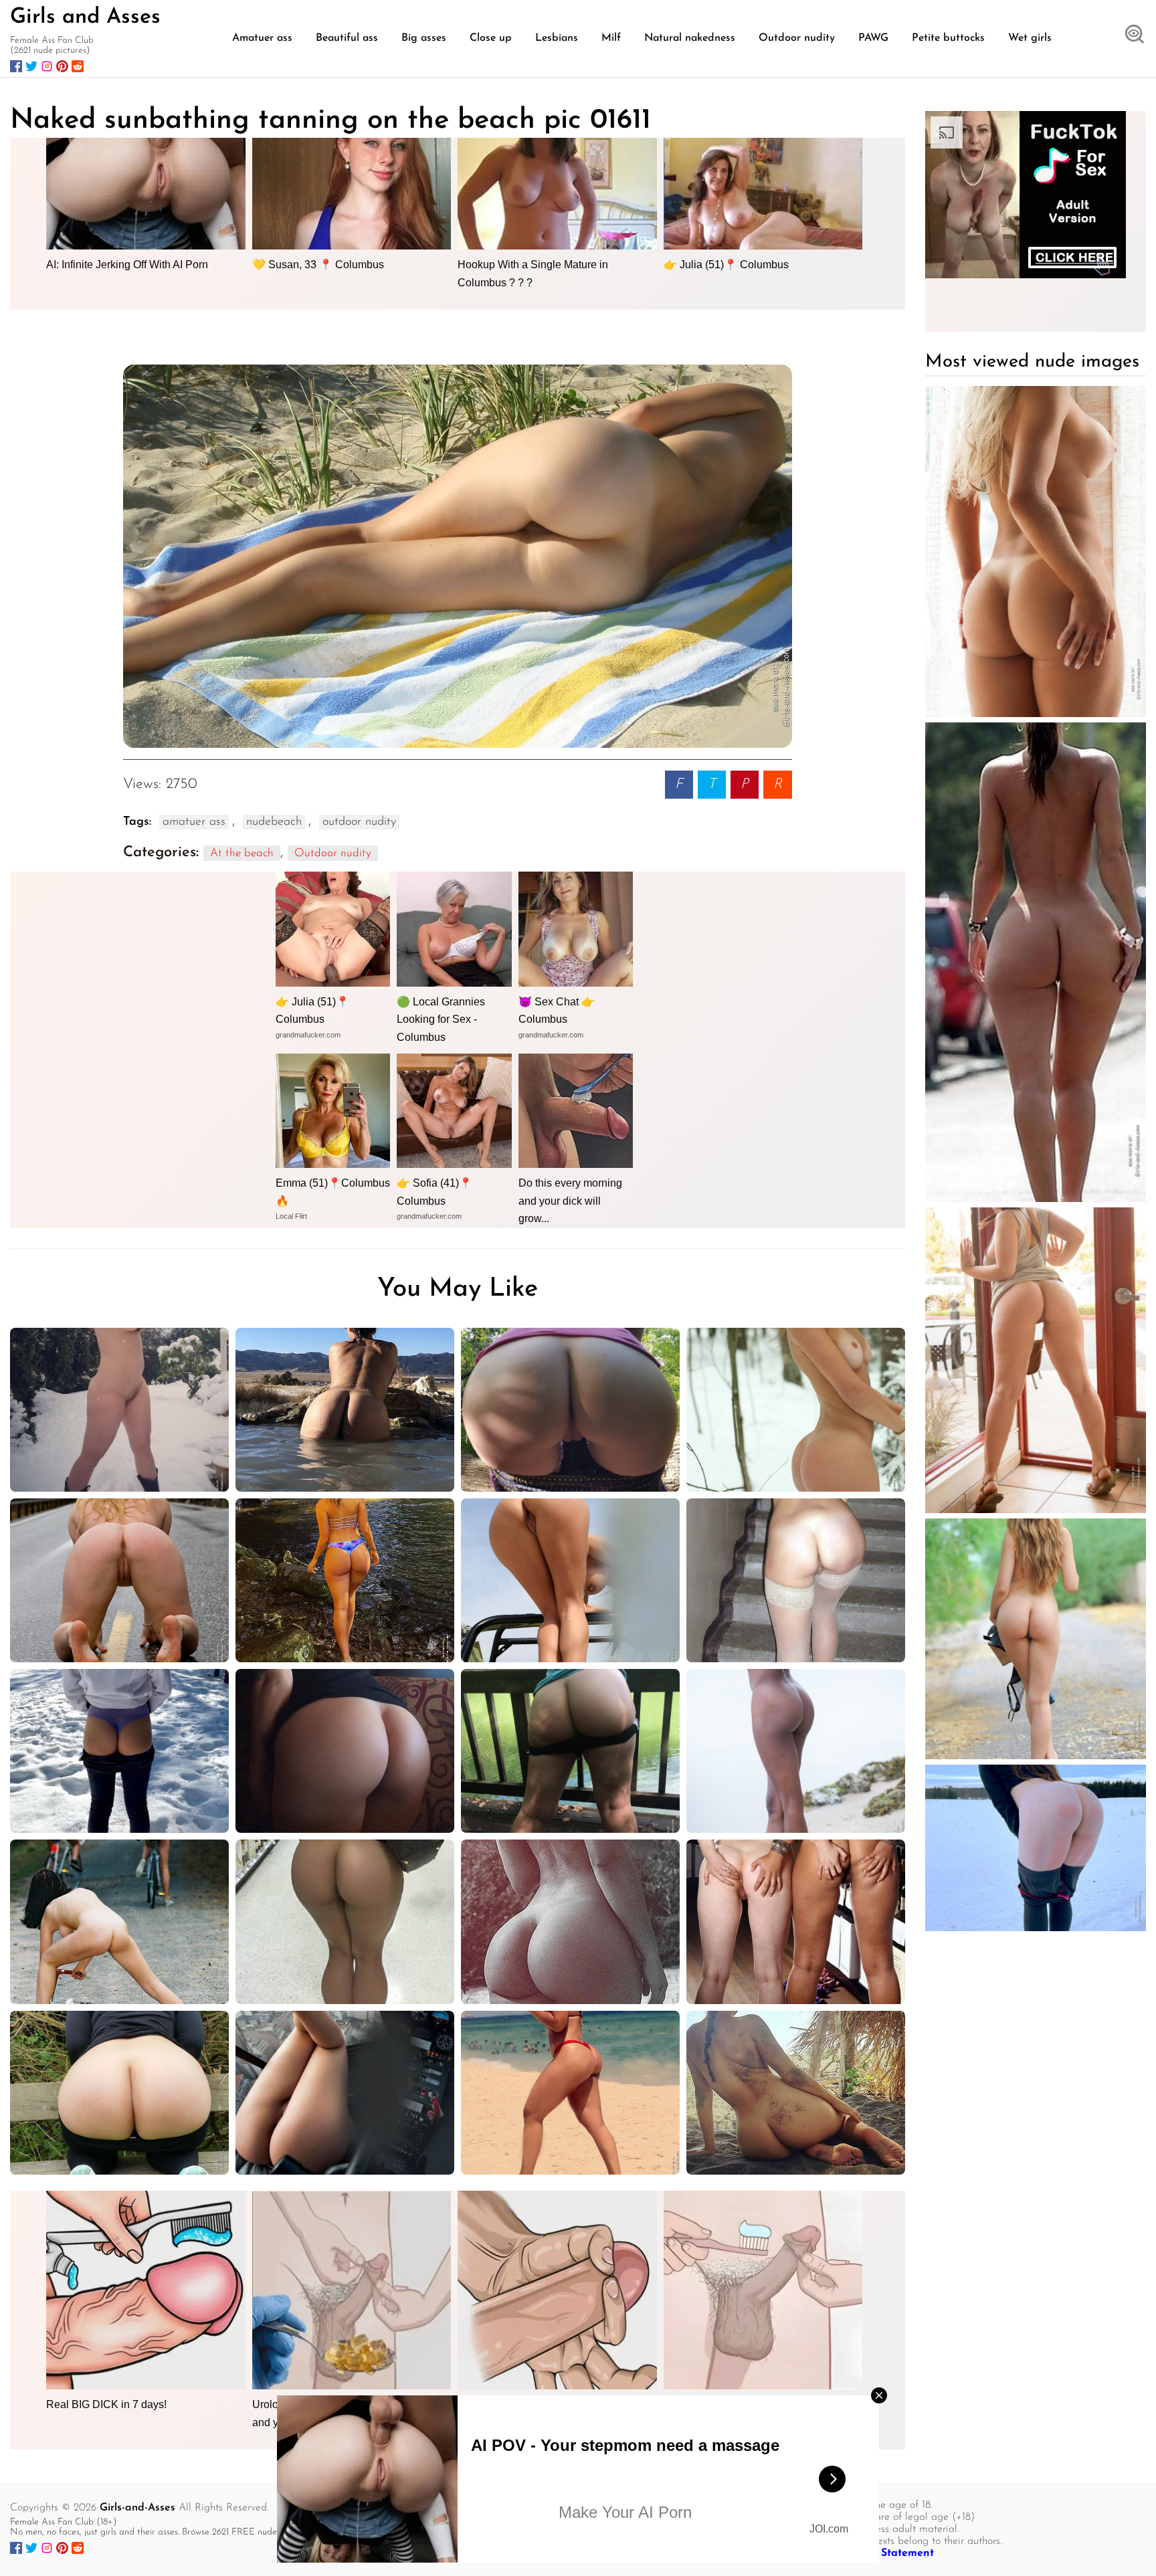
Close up (491, 38)
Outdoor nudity (797, 38)
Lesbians (557, 38)
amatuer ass (194, 822)
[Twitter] (31, 66)
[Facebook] (16, 66)
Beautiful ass (347, 38)
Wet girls (1030, 38)
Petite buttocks (948, 38)
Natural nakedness (690, 38)
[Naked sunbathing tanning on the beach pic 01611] (458, 556)
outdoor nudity (359, 822)
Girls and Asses (85, 17)
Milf (611, 38)
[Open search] (1135, 35)
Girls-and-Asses (137, 2508)
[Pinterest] (62, 66)
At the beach (242, 853)
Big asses (424, 38)
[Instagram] (47, 66)
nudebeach (274, 822)
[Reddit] (78, 66)
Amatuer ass (262, 38)
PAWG (873, 38)
